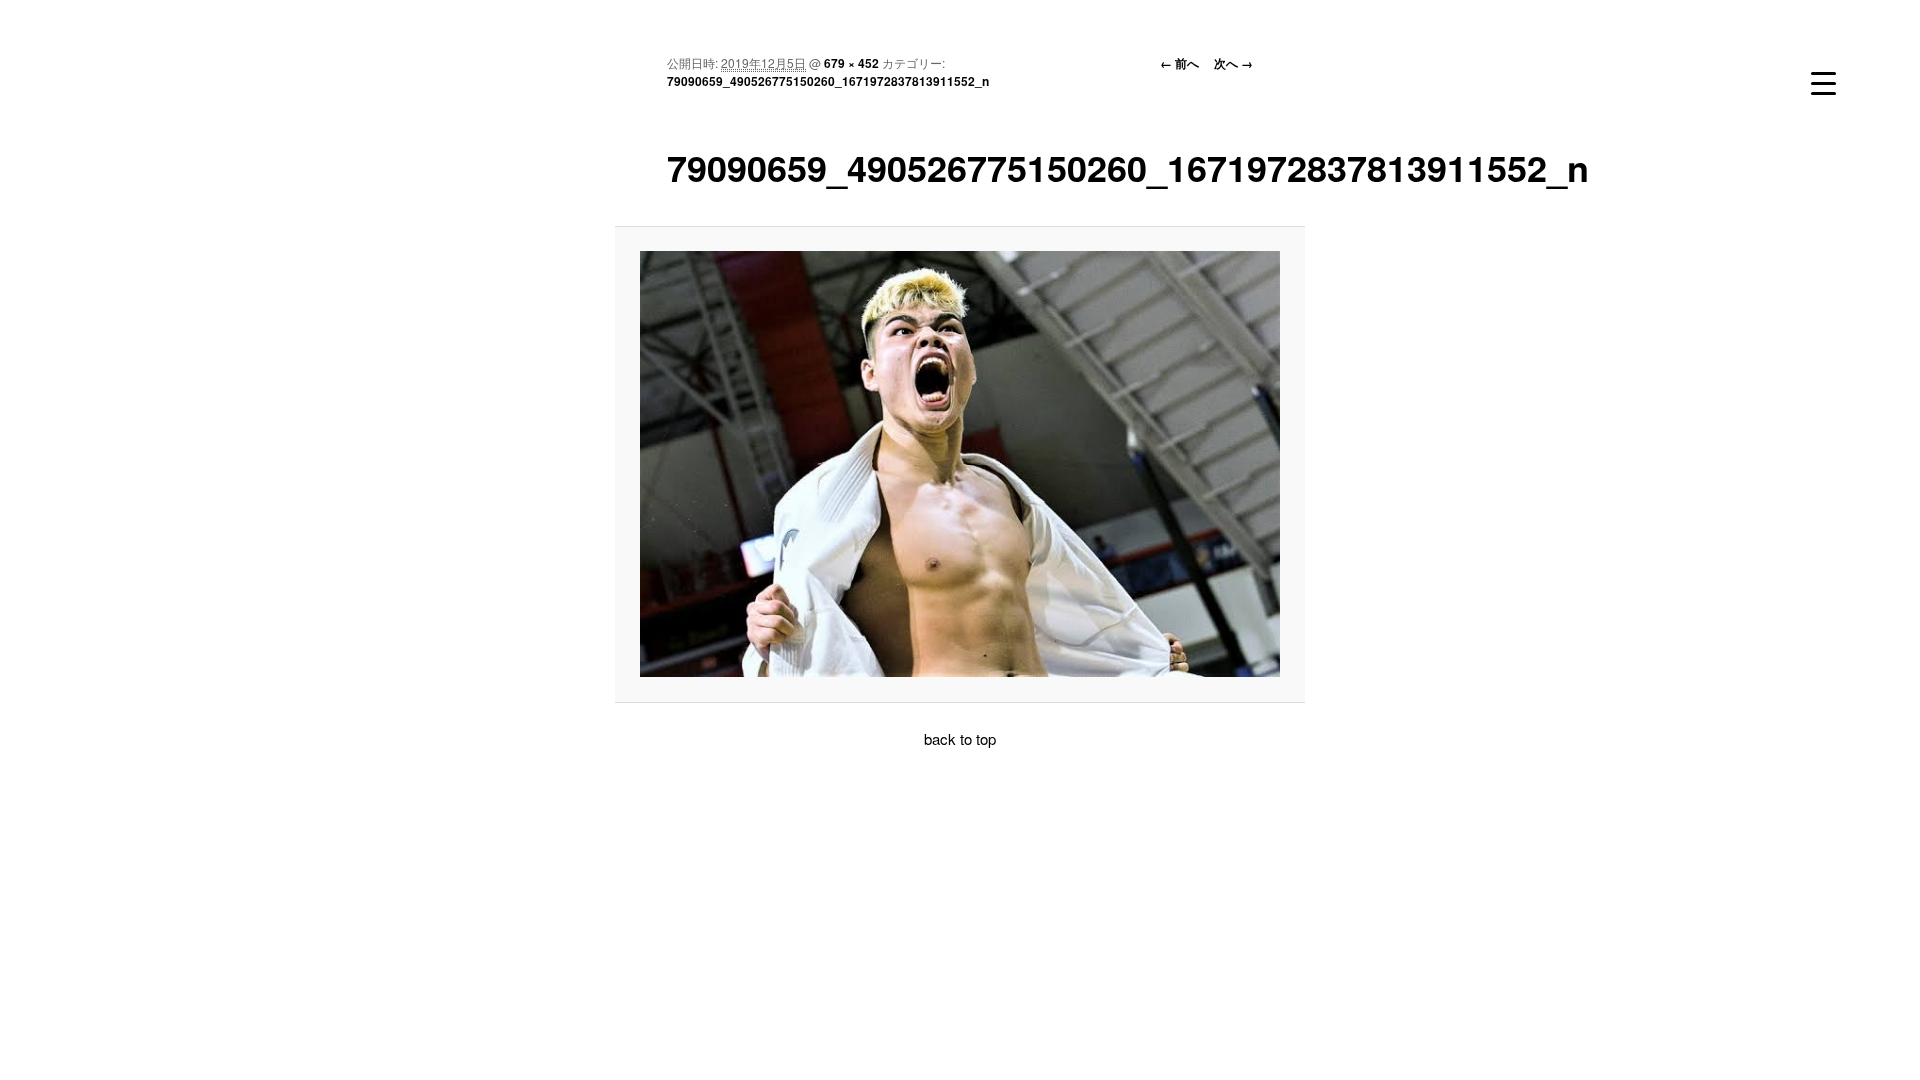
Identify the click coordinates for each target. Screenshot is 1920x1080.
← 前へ (1179, 63)
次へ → (1233, 63)
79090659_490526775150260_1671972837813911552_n (828, 81)
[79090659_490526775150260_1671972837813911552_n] (960, 464)
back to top (960, 738)
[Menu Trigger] (1823, 83)
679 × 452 (851, 63)
